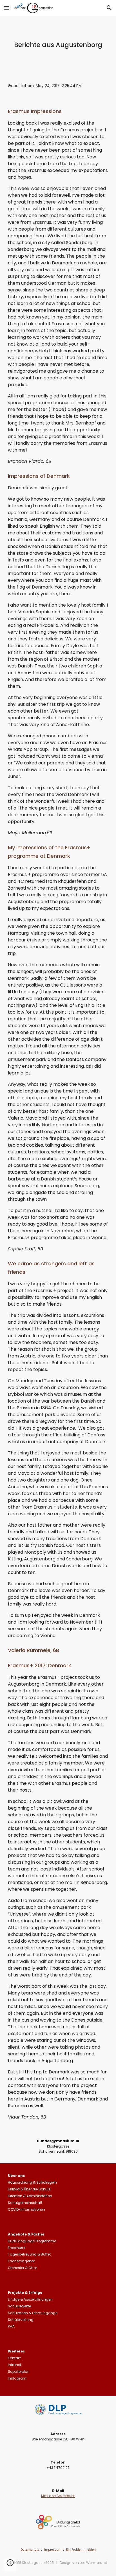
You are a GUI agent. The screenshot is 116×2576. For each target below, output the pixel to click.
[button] (7, 8)
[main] (58, 45)
